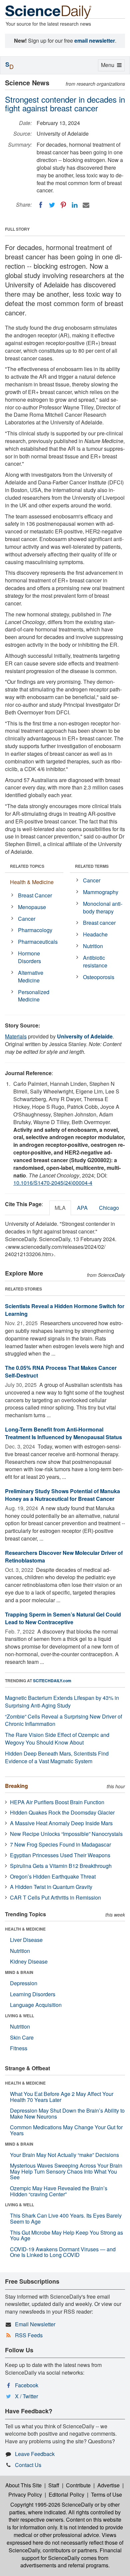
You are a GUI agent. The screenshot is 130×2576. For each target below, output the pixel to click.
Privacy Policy (25, 2494)
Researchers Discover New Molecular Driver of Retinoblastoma (64, 1557)
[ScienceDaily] (48, 12)
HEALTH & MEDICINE (25, 1929)
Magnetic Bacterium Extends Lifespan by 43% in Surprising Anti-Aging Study (62, 1702)
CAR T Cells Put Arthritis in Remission (55, 1897)
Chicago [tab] (109, 1208)
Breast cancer (99, 923)
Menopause (32, 907)
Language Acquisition (36, 2005)
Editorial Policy (66, 2494)
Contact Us (28, 2465)
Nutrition (93, 946)
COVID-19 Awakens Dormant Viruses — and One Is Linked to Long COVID (63, 2252)
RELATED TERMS (92, 866)
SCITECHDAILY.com (52, 1681)
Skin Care (22, 2037)
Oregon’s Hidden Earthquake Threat (53, 1876)
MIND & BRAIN (19, 1972)
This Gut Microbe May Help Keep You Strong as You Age (66, 2235)
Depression (24, 1983)
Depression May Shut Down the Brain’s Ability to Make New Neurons (67, 2113)
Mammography (101, 892)
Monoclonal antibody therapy (103, 907)
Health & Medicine (32, 882)
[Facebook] (41, 205)
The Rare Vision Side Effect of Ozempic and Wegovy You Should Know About (57, 1739)
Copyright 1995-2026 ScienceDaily (52, 2504)
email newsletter (95, 41)
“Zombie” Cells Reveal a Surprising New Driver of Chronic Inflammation (63, 1720)
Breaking (16, 1786)
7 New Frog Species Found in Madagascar (60, 1844)
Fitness (19, 2048)
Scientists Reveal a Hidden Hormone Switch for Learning (65, 1310)
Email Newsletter (35, 2324)
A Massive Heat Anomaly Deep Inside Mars (61, 1823)
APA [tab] (82, 1208)
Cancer (27, 919)
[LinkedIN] (75, 205)
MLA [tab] (60, 1208)
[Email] (86, 205)
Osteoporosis (99, 977)
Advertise (108, 2485)
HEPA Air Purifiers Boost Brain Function (57, 1802)
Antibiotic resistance (95, 961)
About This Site (23, 2485)
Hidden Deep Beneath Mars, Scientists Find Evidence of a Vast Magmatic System (57, 1757)
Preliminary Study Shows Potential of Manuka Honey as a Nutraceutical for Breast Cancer (62, 1495)
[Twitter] (52, 205)
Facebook (27, 2385)
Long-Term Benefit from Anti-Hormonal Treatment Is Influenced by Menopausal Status (63, 1433)
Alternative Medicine (31, 976)
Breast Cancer (35, 895)
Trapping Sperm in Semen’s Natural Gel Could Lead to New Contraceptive (63, 1618)
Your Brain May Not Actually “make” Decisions (64, 2155)
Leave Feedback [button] (35, 2454)
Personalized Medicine (34, 996)
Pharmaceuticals (38, 942)
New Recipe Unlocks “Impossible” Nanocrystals (66, 1834)
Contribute (78, 2485)
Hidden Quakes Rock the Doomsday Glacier (62, 1812)
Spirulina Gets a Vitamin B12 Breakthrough (61, 1866)
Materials (16, 1036)
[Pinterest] (63, 205)
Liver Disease (26, 1940)
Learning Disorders (33, 1994)
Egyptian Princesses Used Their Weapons (60, 1855)
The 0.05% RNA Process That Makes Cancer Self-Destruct (61, 1372)
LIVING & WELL (19, 2016)
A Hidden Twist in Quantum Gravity (51, 1887)
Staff (54, 2485)
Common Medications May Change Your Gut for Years (66, 2130)
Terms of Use (106, 2494)
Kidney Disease (29, 1961)
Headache (95, 934)
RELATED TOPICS (27, 866)
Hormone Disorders (29, 957)
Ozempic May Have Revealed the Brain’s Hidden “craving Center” (59, 2191)
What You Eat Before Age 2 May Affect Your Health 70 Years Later (62, 2097)
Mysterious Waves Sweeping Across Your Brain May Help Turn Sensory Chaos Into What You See (66, 2171)
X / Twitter (26, 2396)
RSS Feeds (29, 2335)
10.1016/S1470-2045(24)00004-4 (53, 1183)
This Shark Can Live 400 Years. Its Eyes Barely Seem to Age (66, 2218)
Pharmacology (35, 930)
